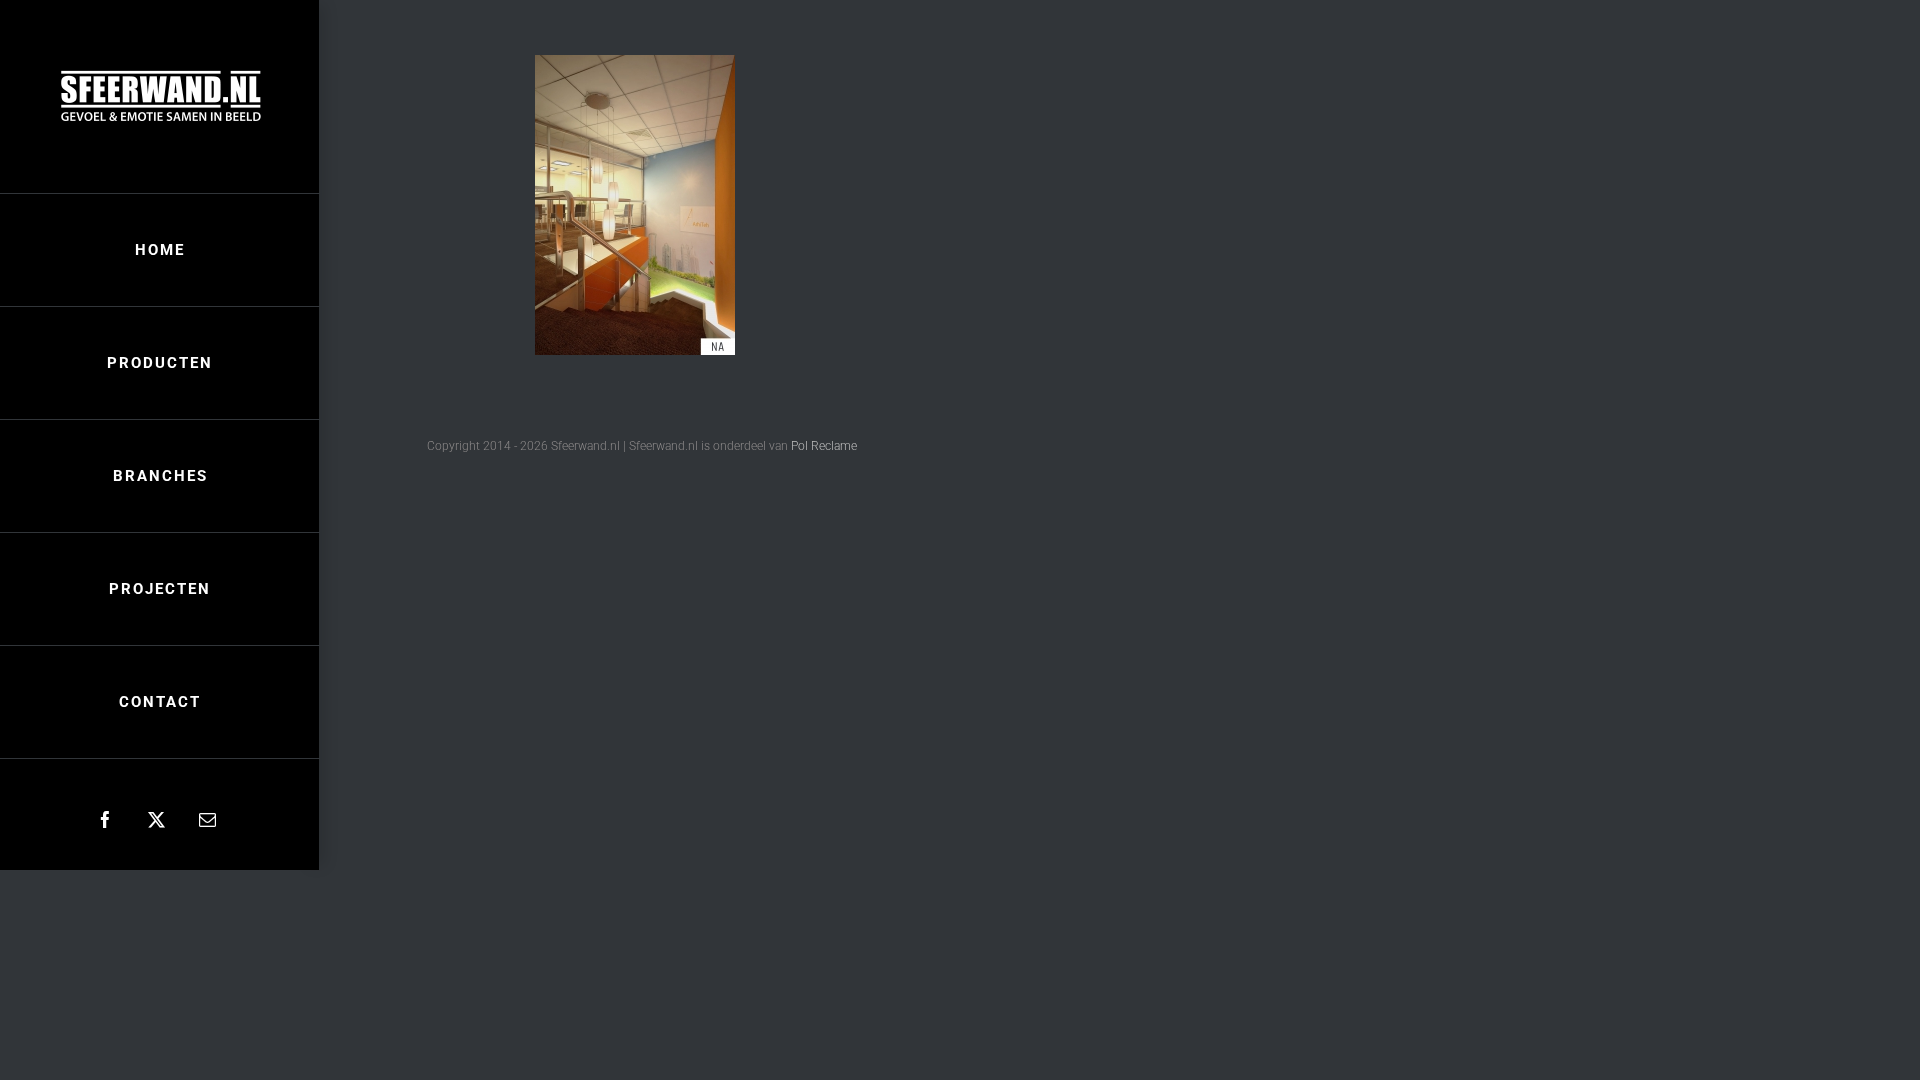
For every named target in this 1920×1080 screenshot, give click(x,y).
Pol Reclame (824, 446)
